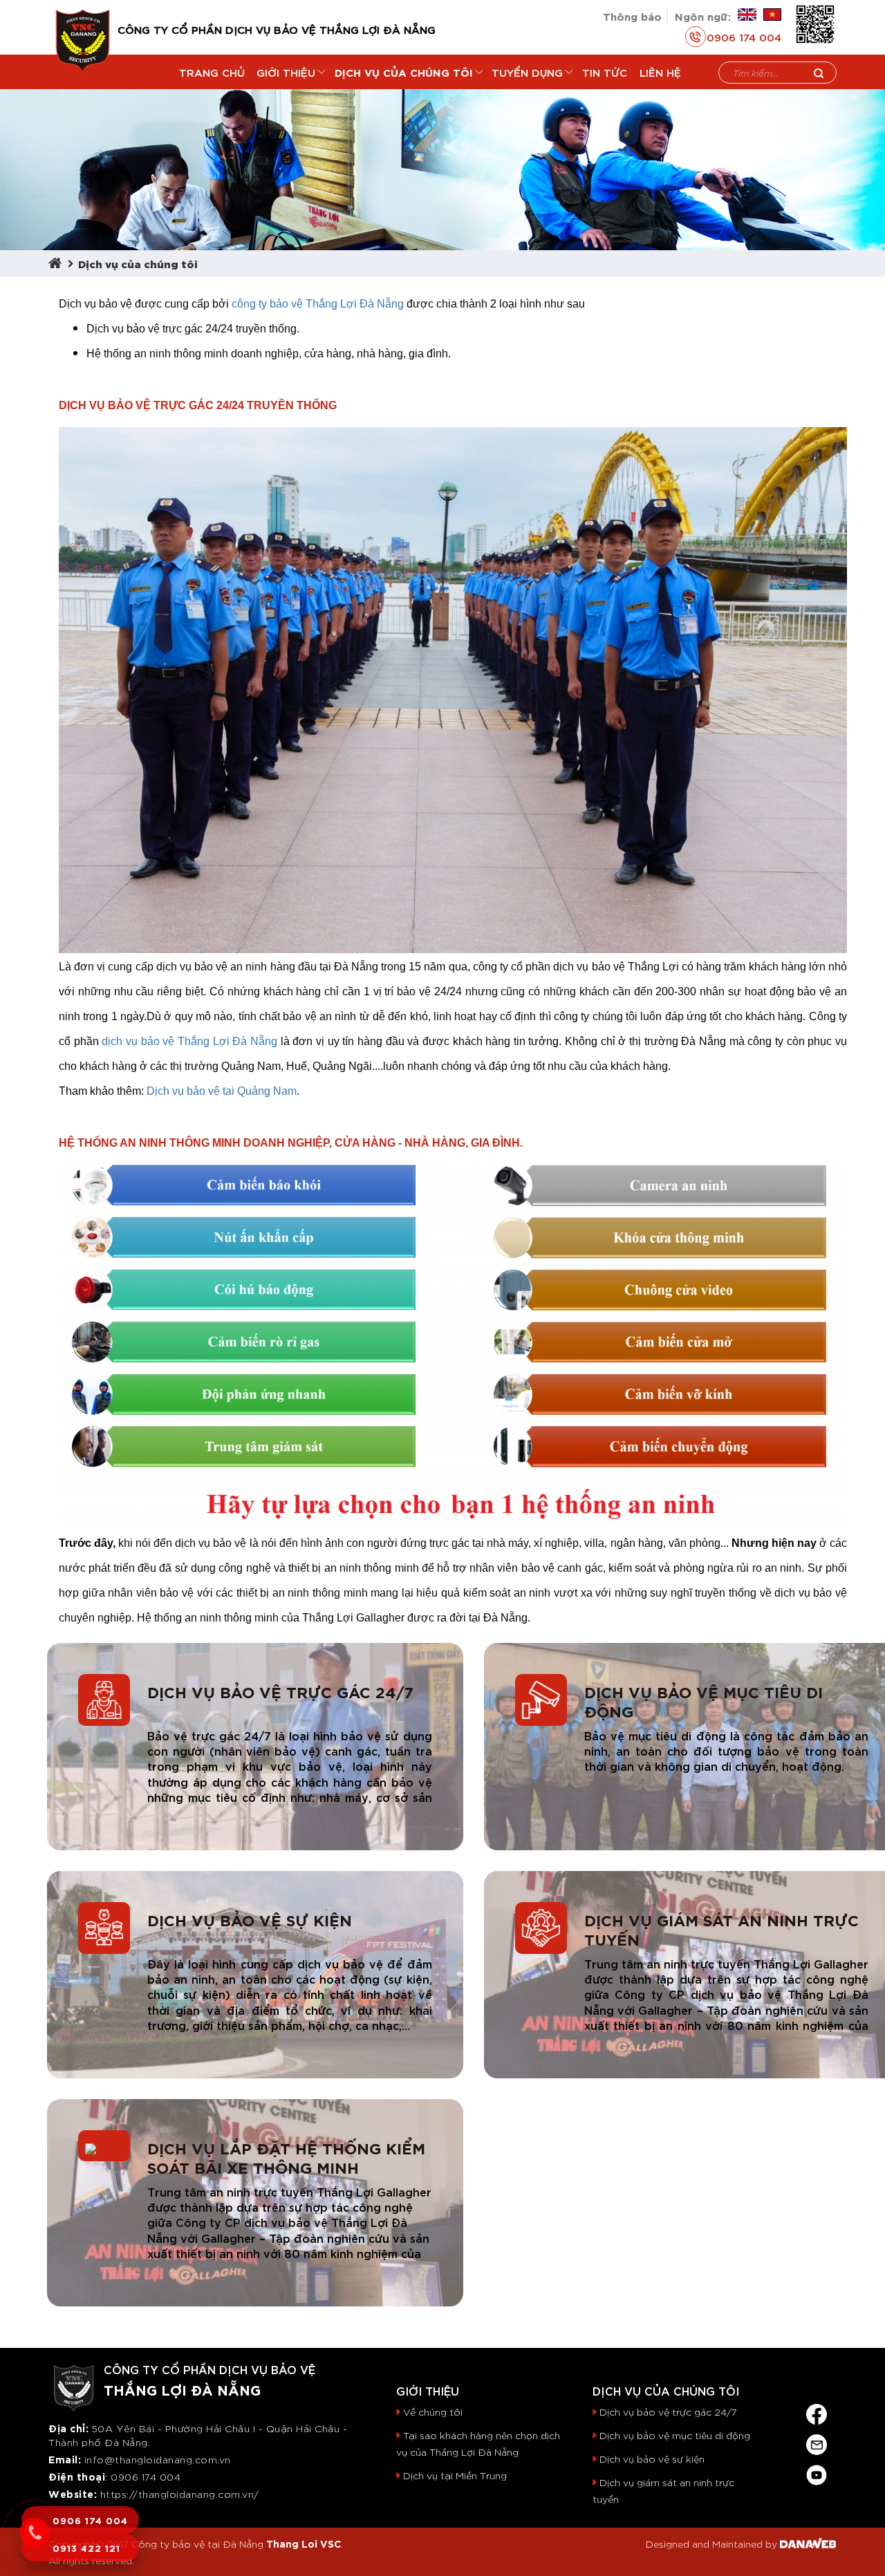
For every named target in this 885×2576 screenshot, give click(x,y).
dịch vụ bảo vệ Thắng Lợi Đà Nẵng (189, 1041)
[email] (817, 2442)
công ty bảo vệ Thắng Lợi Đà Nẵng (318, 304)
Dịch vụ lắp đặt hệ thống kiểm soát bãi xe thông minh (286, 2157)
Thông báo (632, 16)
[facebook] (817, 2411)
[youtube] (817, 2472)
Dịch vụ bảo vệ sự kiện (250, 1919)
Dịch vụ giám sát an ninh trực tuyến (721, 1929)
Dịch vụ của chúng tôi (138, 263)
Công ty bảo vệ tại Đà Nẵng (197, 2544)
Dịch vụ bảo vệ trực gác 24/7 (280, 1691)
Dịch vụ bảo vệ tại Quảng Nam (222, 1091)
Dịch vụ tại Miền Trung (455, 2475)
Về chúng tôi (433, 2412)
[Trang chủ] (58, 263)
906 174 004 (150, 2476)
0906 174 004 (744, 37)
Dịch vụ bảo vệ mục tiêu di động (704, 1701)
